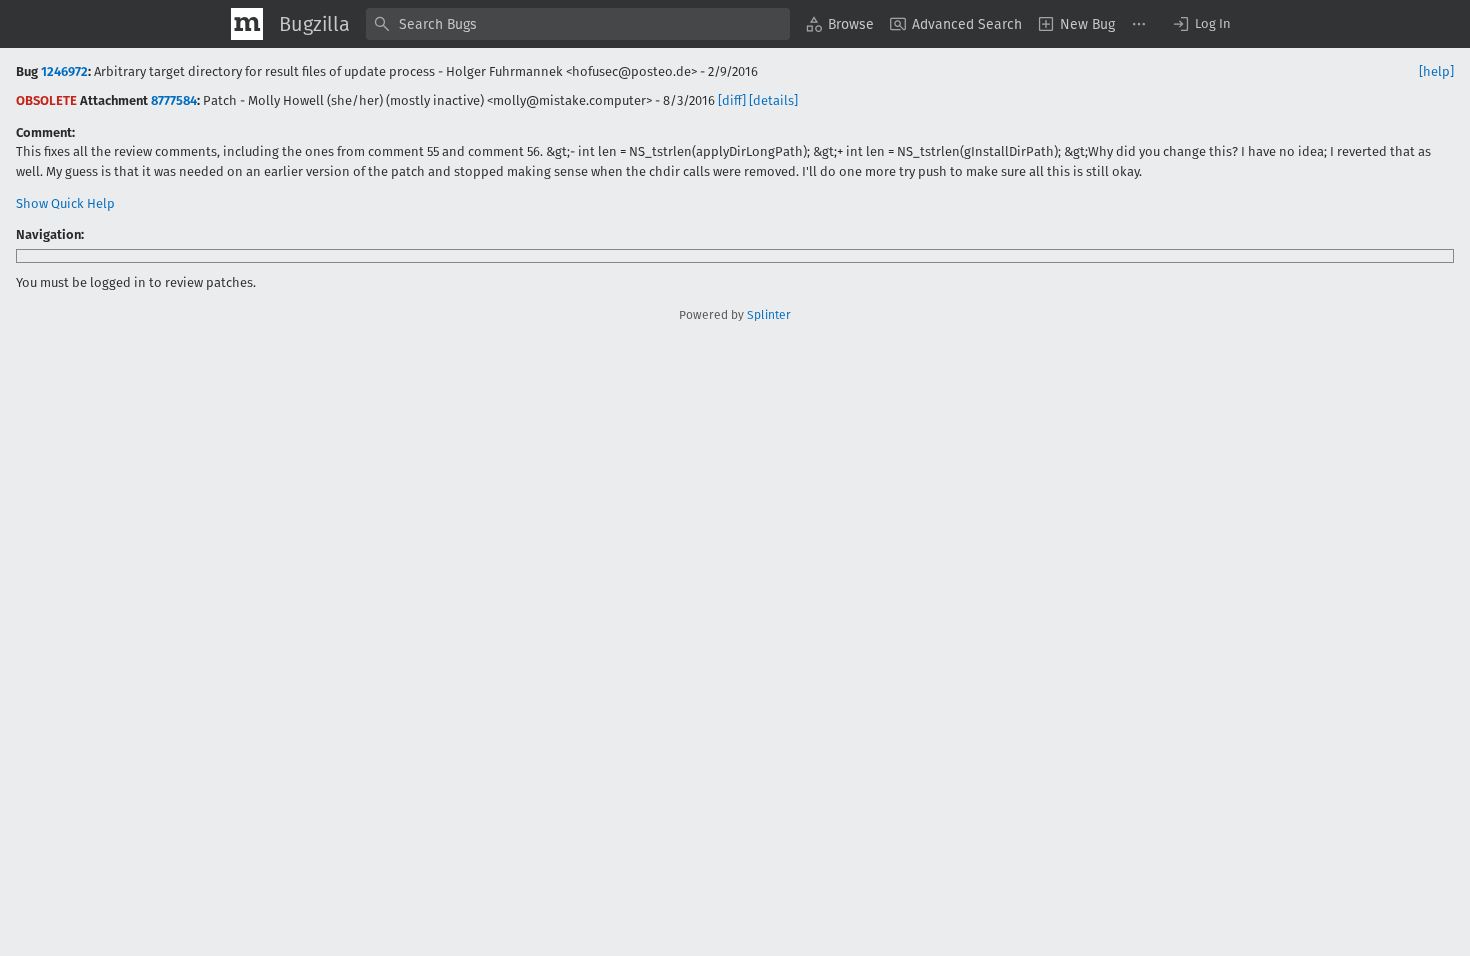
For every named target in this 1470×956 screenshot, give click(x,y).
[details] (773, 100)
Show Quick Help (65, 203)
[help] (1436, 71)
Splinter (769, 315)
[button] (1201, 24)
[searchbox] (578, 24)
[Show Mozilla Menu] (247, 24)
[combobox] (578, 24)
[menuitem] (840, 24)
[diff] (732, 100)
